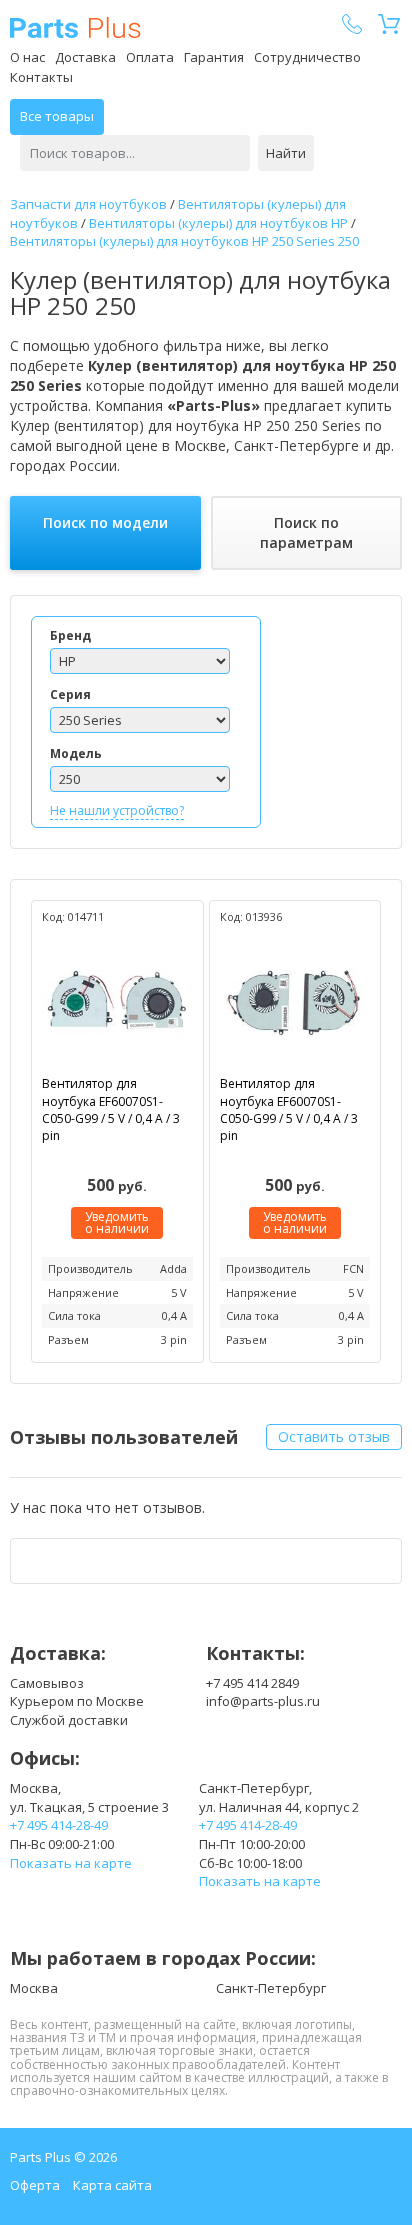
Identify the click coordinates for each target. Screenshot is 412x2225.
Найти (286, 153)
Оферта (35, 2185)
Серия (70, 694)
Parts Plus (75, 27)
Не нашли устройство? (117, 810)
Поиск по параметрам (306, 532)
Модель (76, 753)
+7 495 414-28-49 (59, 1825)
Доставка (85, 57)
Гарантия (214, 57)
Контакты (41, 77)
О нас (27, 57)
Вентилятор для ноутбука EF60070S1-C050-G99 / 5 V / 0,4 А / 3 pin (111, 1109)
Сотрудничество (307, 57)
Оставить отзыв (334, 1436)
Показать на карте (71, 1863)
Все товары (57, 116)
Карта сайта (112, 2185)
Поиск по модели (105, 522)
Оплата (150, 57)
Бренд (70, 635)
